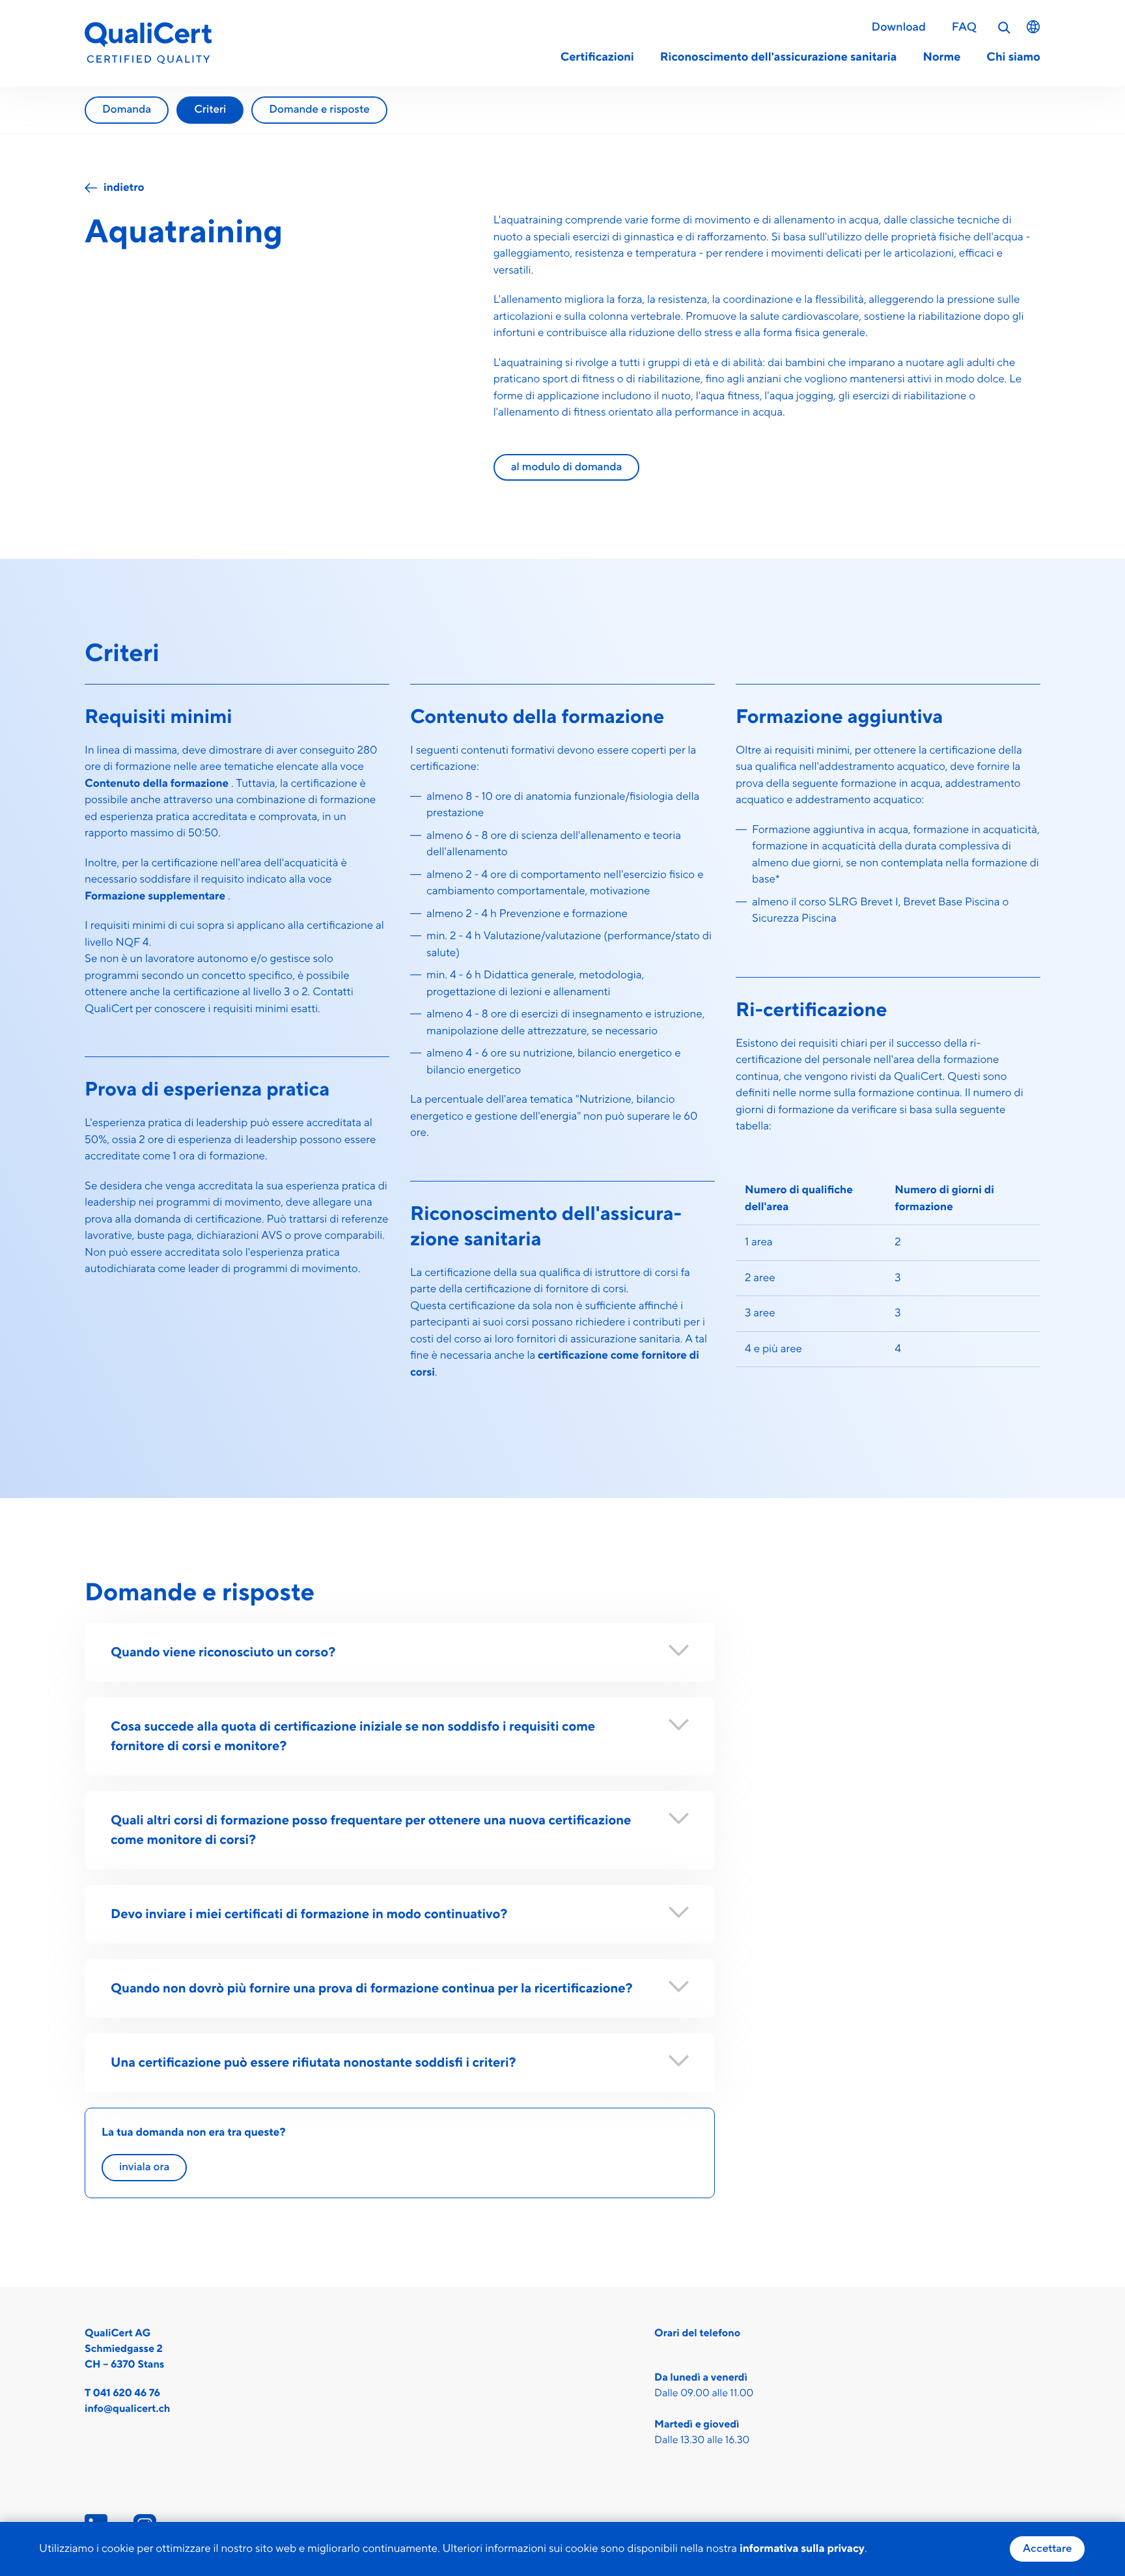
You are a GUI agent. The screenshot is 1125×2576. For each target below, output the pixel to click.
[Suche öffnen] (1005, 28)
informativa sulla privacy (802, 2549)
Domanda (127, 109)
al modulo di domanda (567, 467)
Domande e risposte (319, 109)
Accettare (1047, 2549)
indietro (124, 188)
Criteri (210, 109)
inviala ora (144, 2167)
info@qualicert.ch (127, 2409)
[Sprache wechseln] (1033, 27)
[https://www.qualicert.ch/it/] (148, 43)
